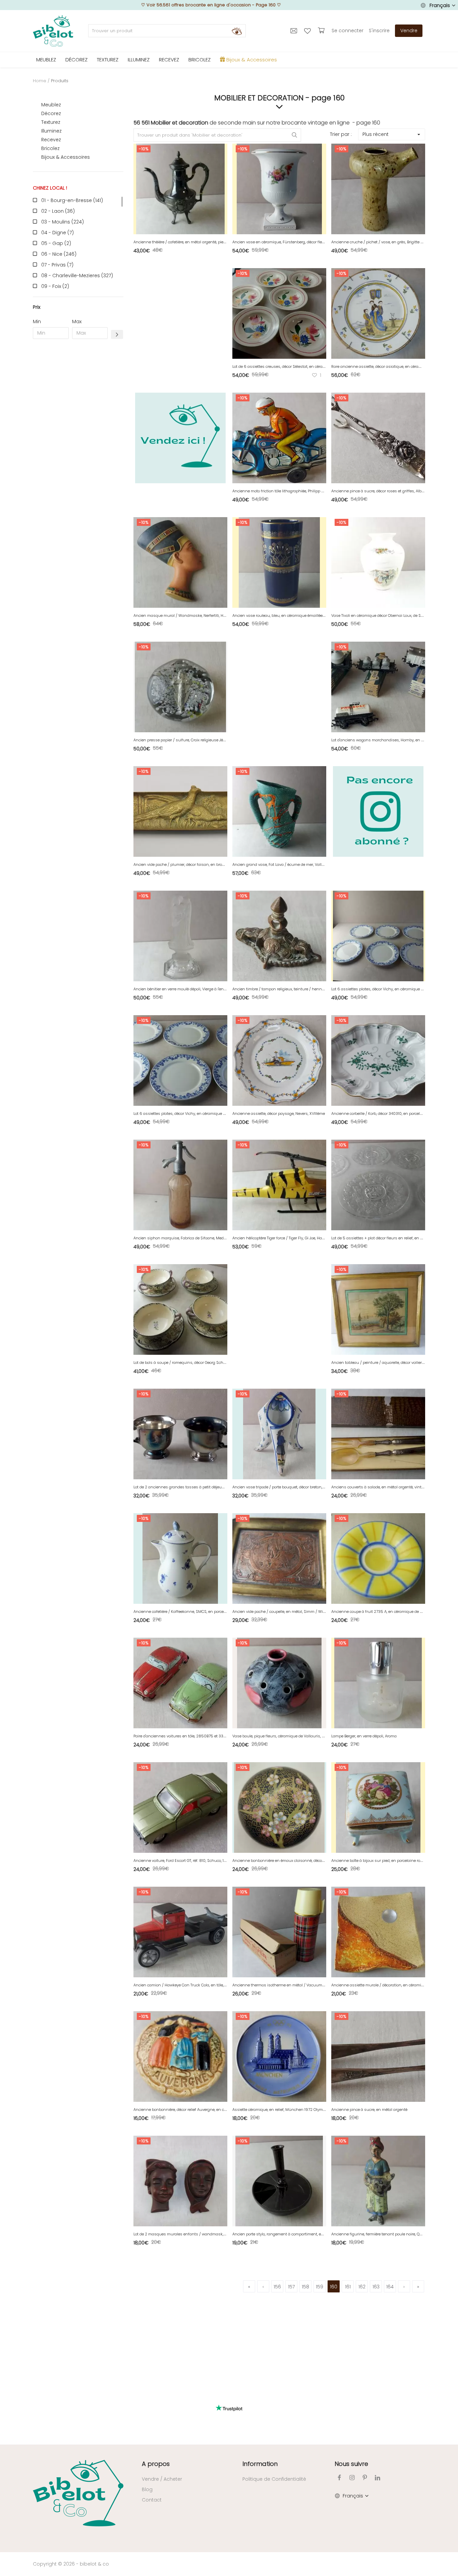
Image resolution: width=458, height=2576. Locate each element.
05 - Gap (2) (56, 243)
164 (390, 2287)
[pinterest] (365, 2478)
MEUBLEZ (46, 60)
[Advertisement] (78, 446)
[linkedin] (378, 2478)
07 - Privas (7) (57, 265)
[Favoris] (308, 31)
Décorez (51, 113)
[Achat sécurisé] (322, 31)
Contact (152, 2500)
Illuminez (51, 131)
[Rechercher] (237, 31)
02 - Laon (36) (58, 211)
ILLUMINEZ (139, 60)
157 (291, 2287)
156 (277, 2287)
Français (440, 5)
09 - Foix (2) (55, 286)
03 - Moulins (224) (63, 222)
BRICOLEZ (199, 60)
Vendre (409, 31)
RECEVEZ (169, 60)
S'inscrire (379, 31)
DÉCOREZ (76, 60)
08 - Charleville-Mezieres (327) (77, 276)
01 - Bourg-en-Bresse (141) (72, 200)
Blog (147, 2489)
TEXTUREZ (108, 60)
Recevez (51, 140)
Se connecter (348, 31)
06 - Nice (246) (59, 254)
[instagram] (352, 2478)
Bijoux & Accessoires (66, 157)
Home (40, 81)
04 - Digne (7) (58, 233)
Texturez (51, 122)
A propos (156, 2464)
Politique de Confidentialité (274, 2479)
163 (376, 2287)
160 (334, 2287)
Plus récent (376, 134)
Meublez (51, 105)
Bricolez (50, 148)
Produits (60, 81)
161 (348, 2287)
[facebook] (339, 2478)
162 (362, 2287)
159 (320, 2287)
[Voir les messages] (295, 31)
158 (305, 2287)
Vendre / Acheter (162, 2479)
